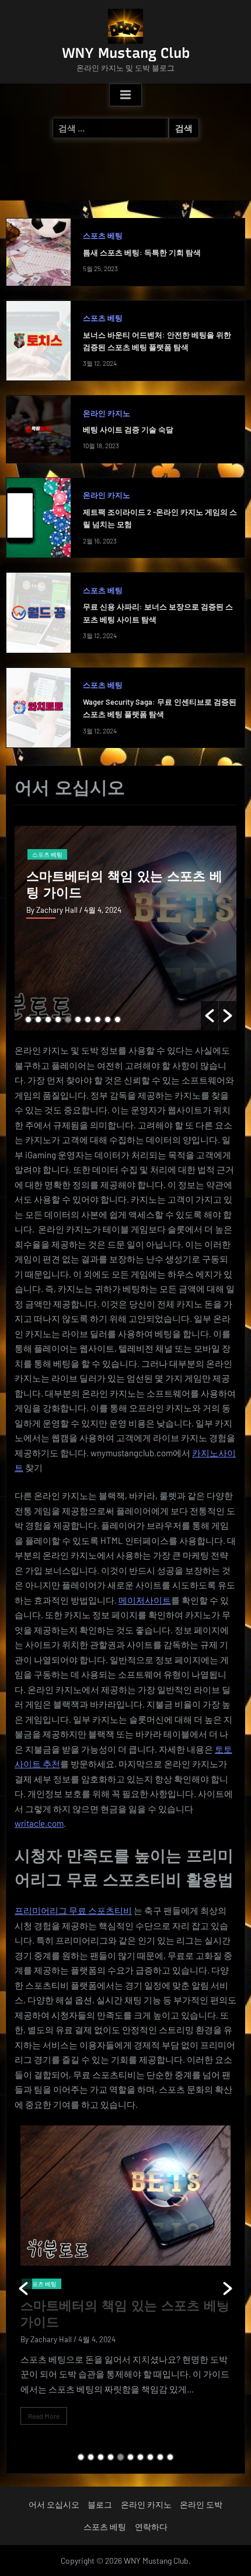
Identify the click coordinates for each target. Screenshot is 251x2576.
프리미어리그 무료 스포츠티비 (73, 1910)
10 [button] (118, 1019)
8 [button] (98, 1019)
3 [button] (48, 1019)
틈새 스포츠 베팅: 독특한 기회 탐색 (142, 252)
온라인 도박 (201, 2504)
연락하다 (151, 2527)
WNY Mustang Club (126, 53)
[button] (210, 1016)
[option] (125, 928)
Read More (44, 2416)
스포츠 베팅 (103, 236)
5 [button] (68, 1019)
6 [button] (78, 1019)
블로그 (100, 2504)
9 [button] (108, 1019)
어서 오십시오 (54, 2504)
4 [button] (58, 1019)
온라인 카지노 (107, 413)
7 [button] (88, 1019)
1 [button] (28, 1019)
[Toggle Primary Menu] (125, 95)
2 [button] (38, 1019)
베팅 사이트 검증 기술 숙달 (128, 430)
